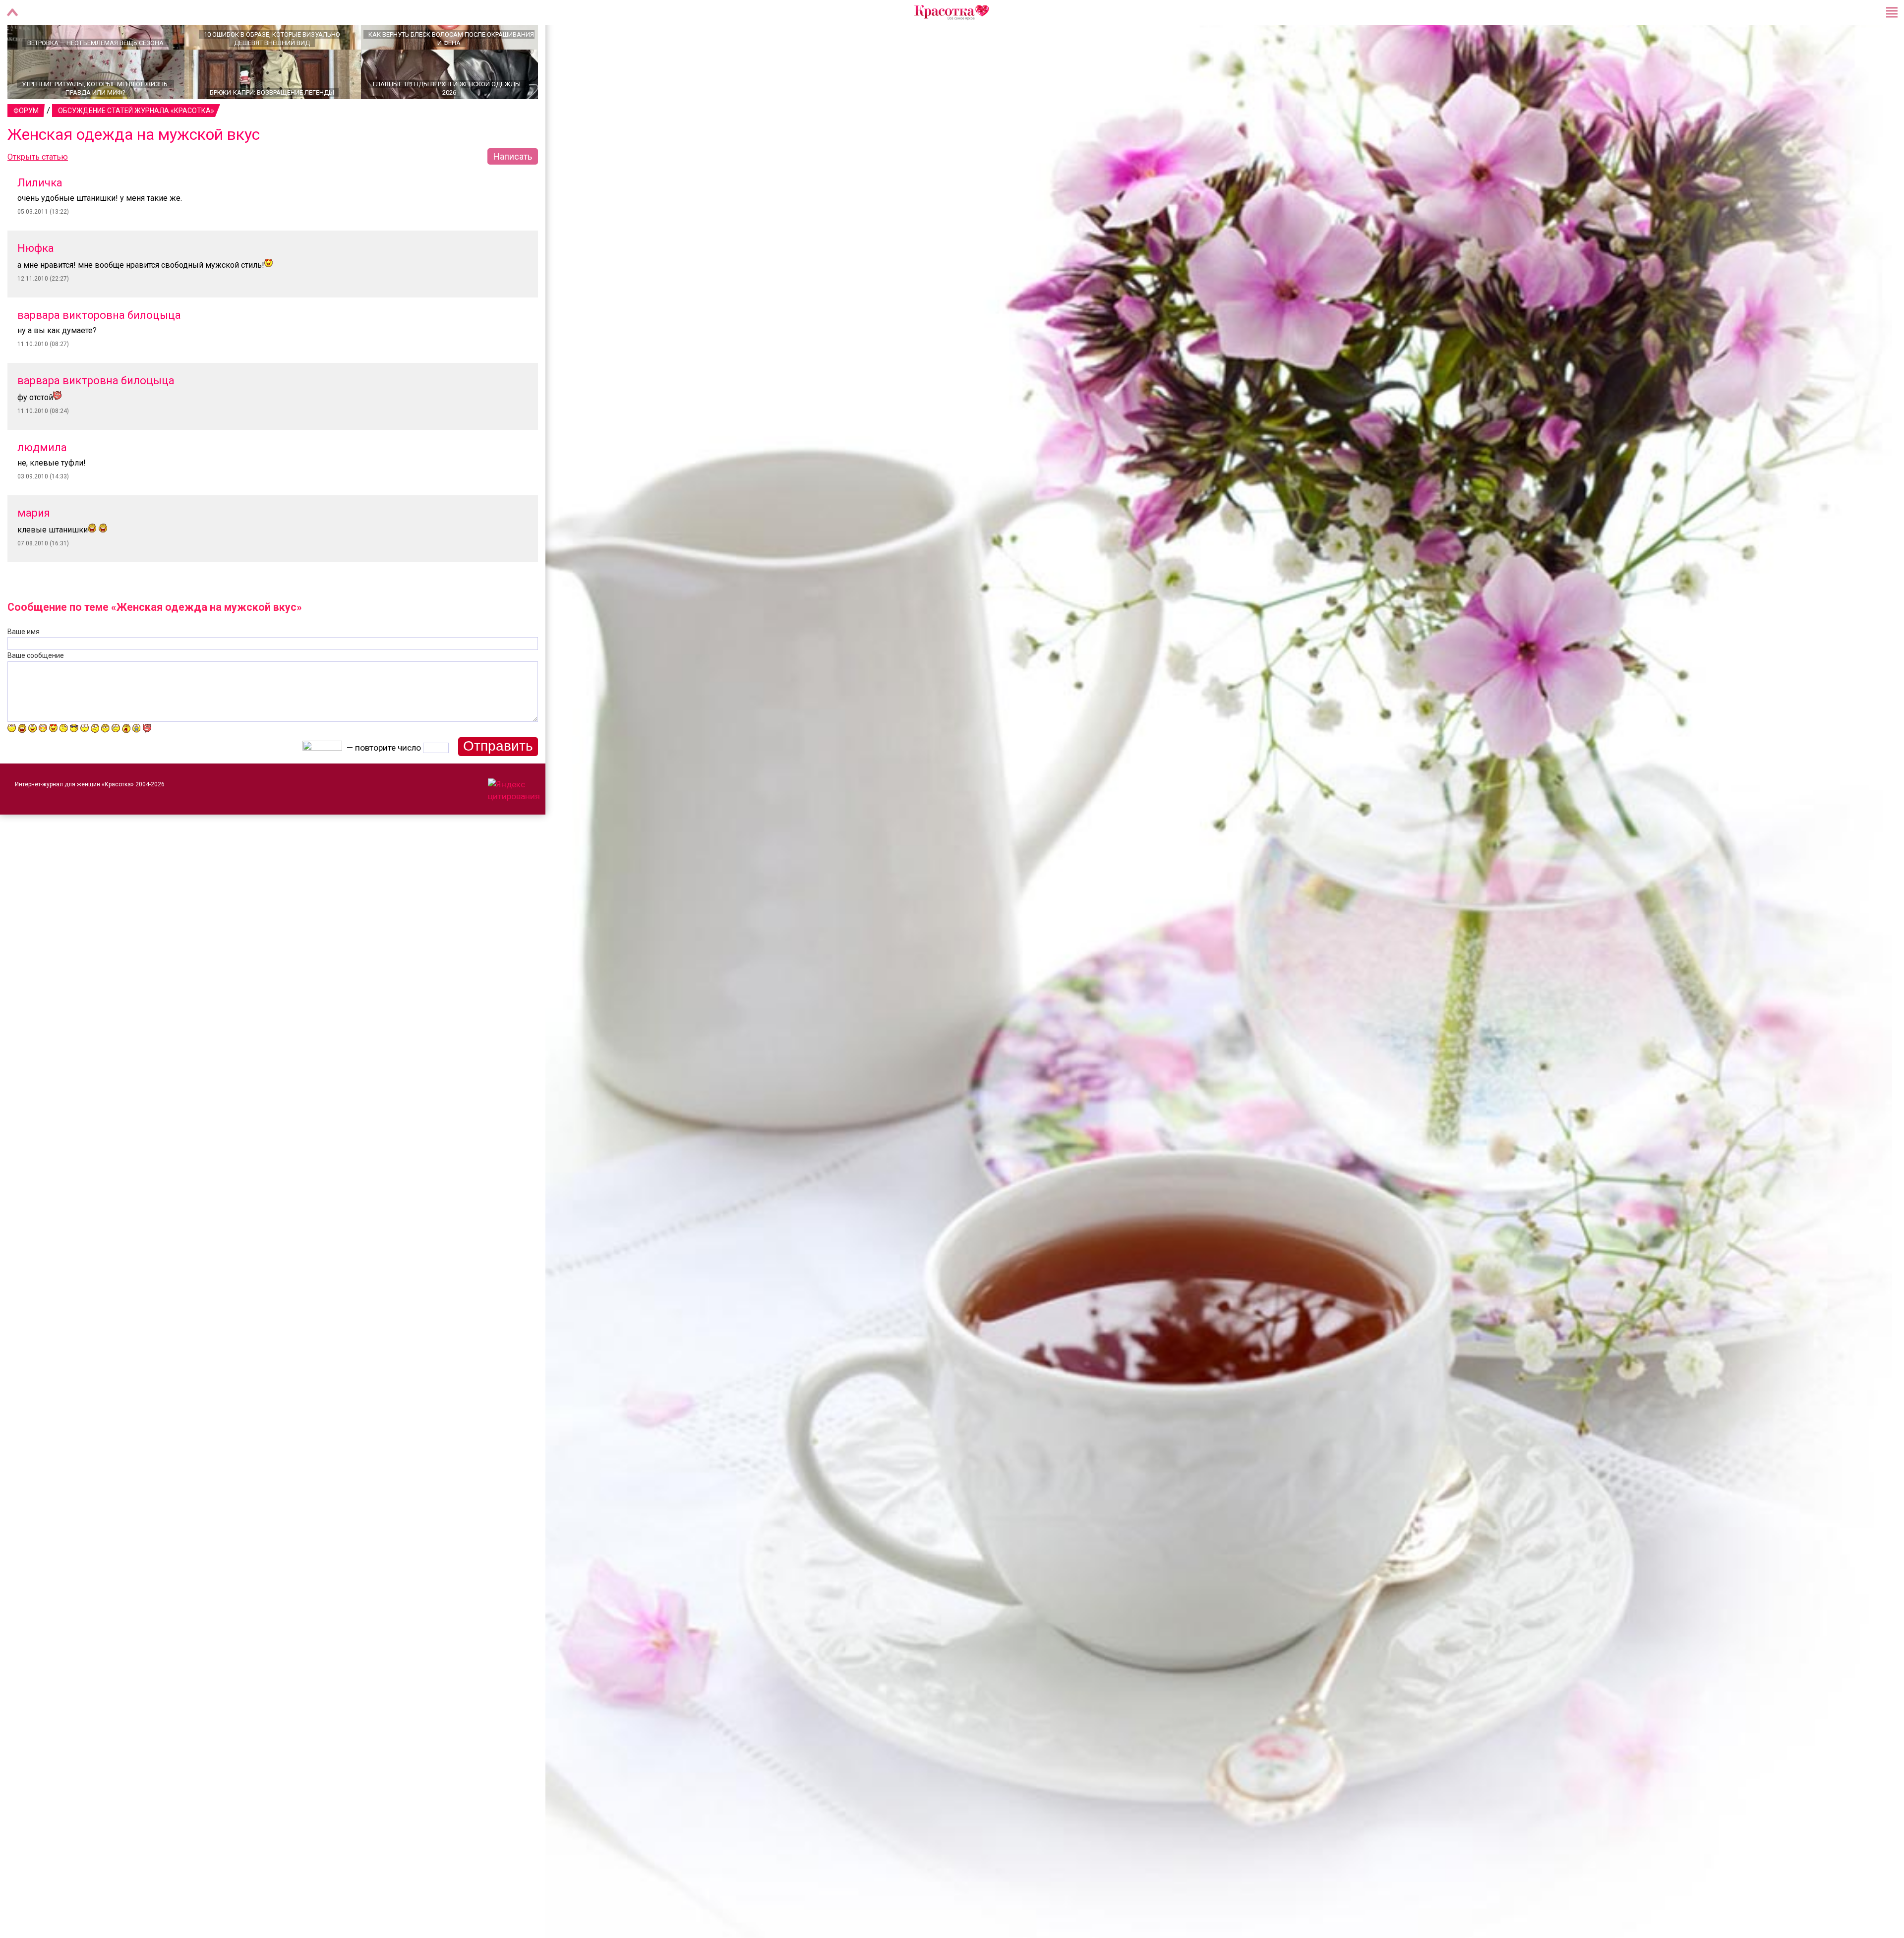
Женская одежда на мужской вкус (134, 169)
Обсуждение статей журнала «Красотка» (136, 145)
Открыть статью (38, 192)
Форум (26, 145)
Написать (513, 191)
